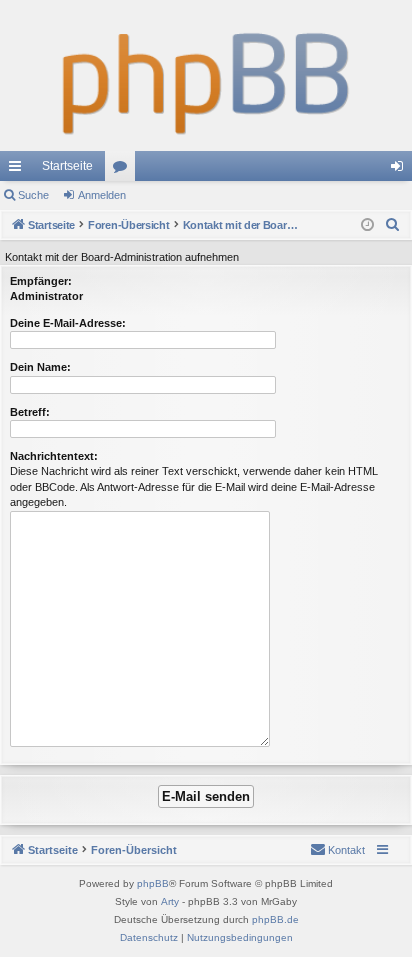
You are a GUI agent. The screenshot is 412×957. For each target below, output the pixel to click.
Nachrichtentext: (54, 456)
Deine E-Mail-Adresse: (68, 323)
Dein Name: (40, 367)
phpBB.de (275, 919)
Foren (124, 170)
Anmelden (102, 195)
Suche (33, 195)
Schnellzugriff (19, 170)
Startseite (67, 166)
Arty (170, 901)
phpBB (153, 883)
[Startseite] (206, 75)
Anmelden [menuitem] (401, 170)
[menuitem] (393, 225)
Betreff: (30, 412)
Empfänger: (41, 281)
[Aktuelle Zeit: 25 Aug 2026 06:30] (367, 225)
